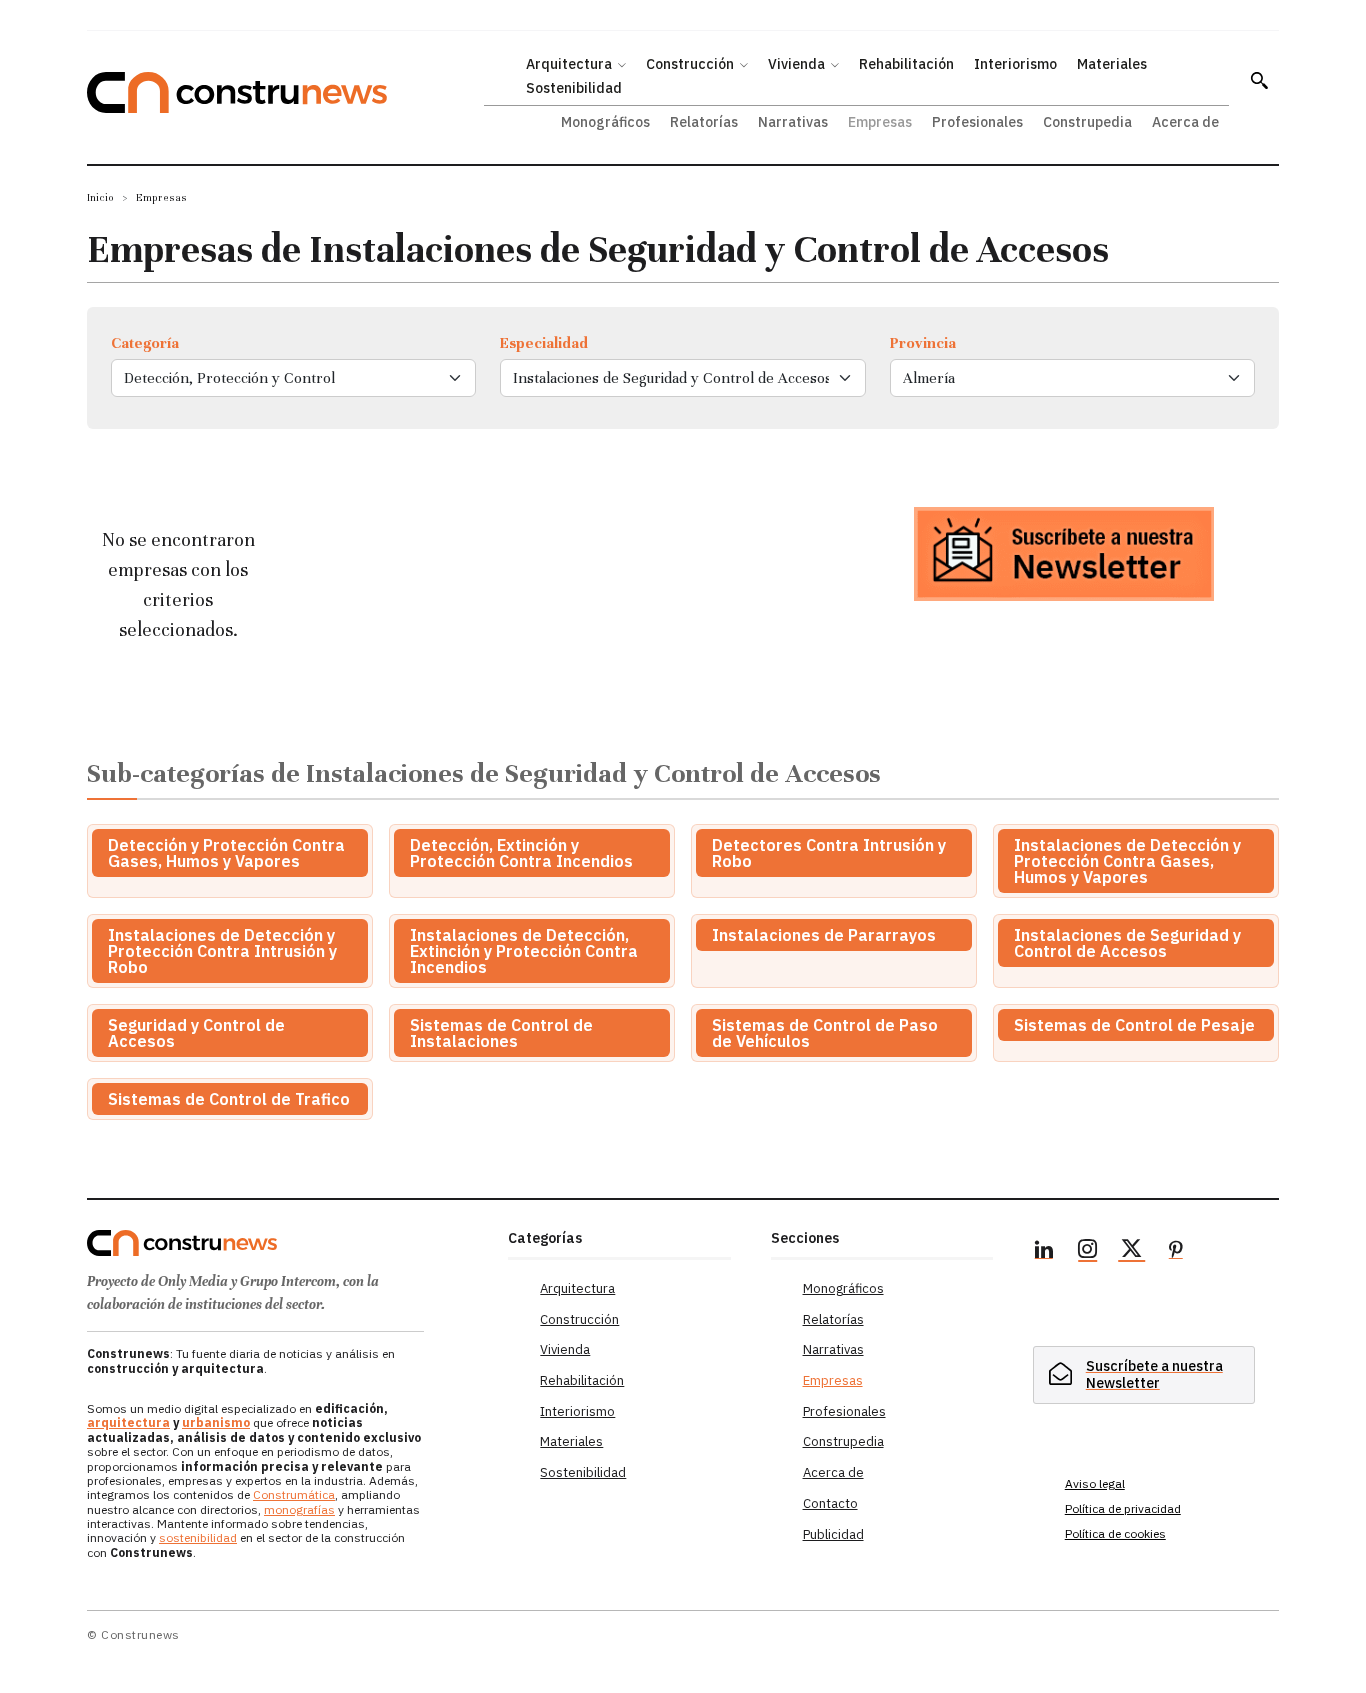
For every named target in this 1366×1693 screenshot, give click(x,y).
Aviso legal (1095, 1483)
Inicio (100, 197)
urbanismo (216, 1422)
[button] (1259, 80)
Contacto (830, 1503)
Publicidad (833, 1534)
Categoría (145, 343)
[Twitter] (1132, 1252)
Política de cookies (1115, 1533)
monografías (299, 1509)
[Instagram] (1088, 1252)
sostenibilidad (198, 1537)
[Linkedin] (1044, 1252)
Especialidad (544, 343)
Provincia (923, 343)
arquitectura (128, 1422)
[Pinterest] (1176, 1252)
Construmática (294, 1494)
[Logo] (285, 1243)
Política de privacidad (1123, 1508)
